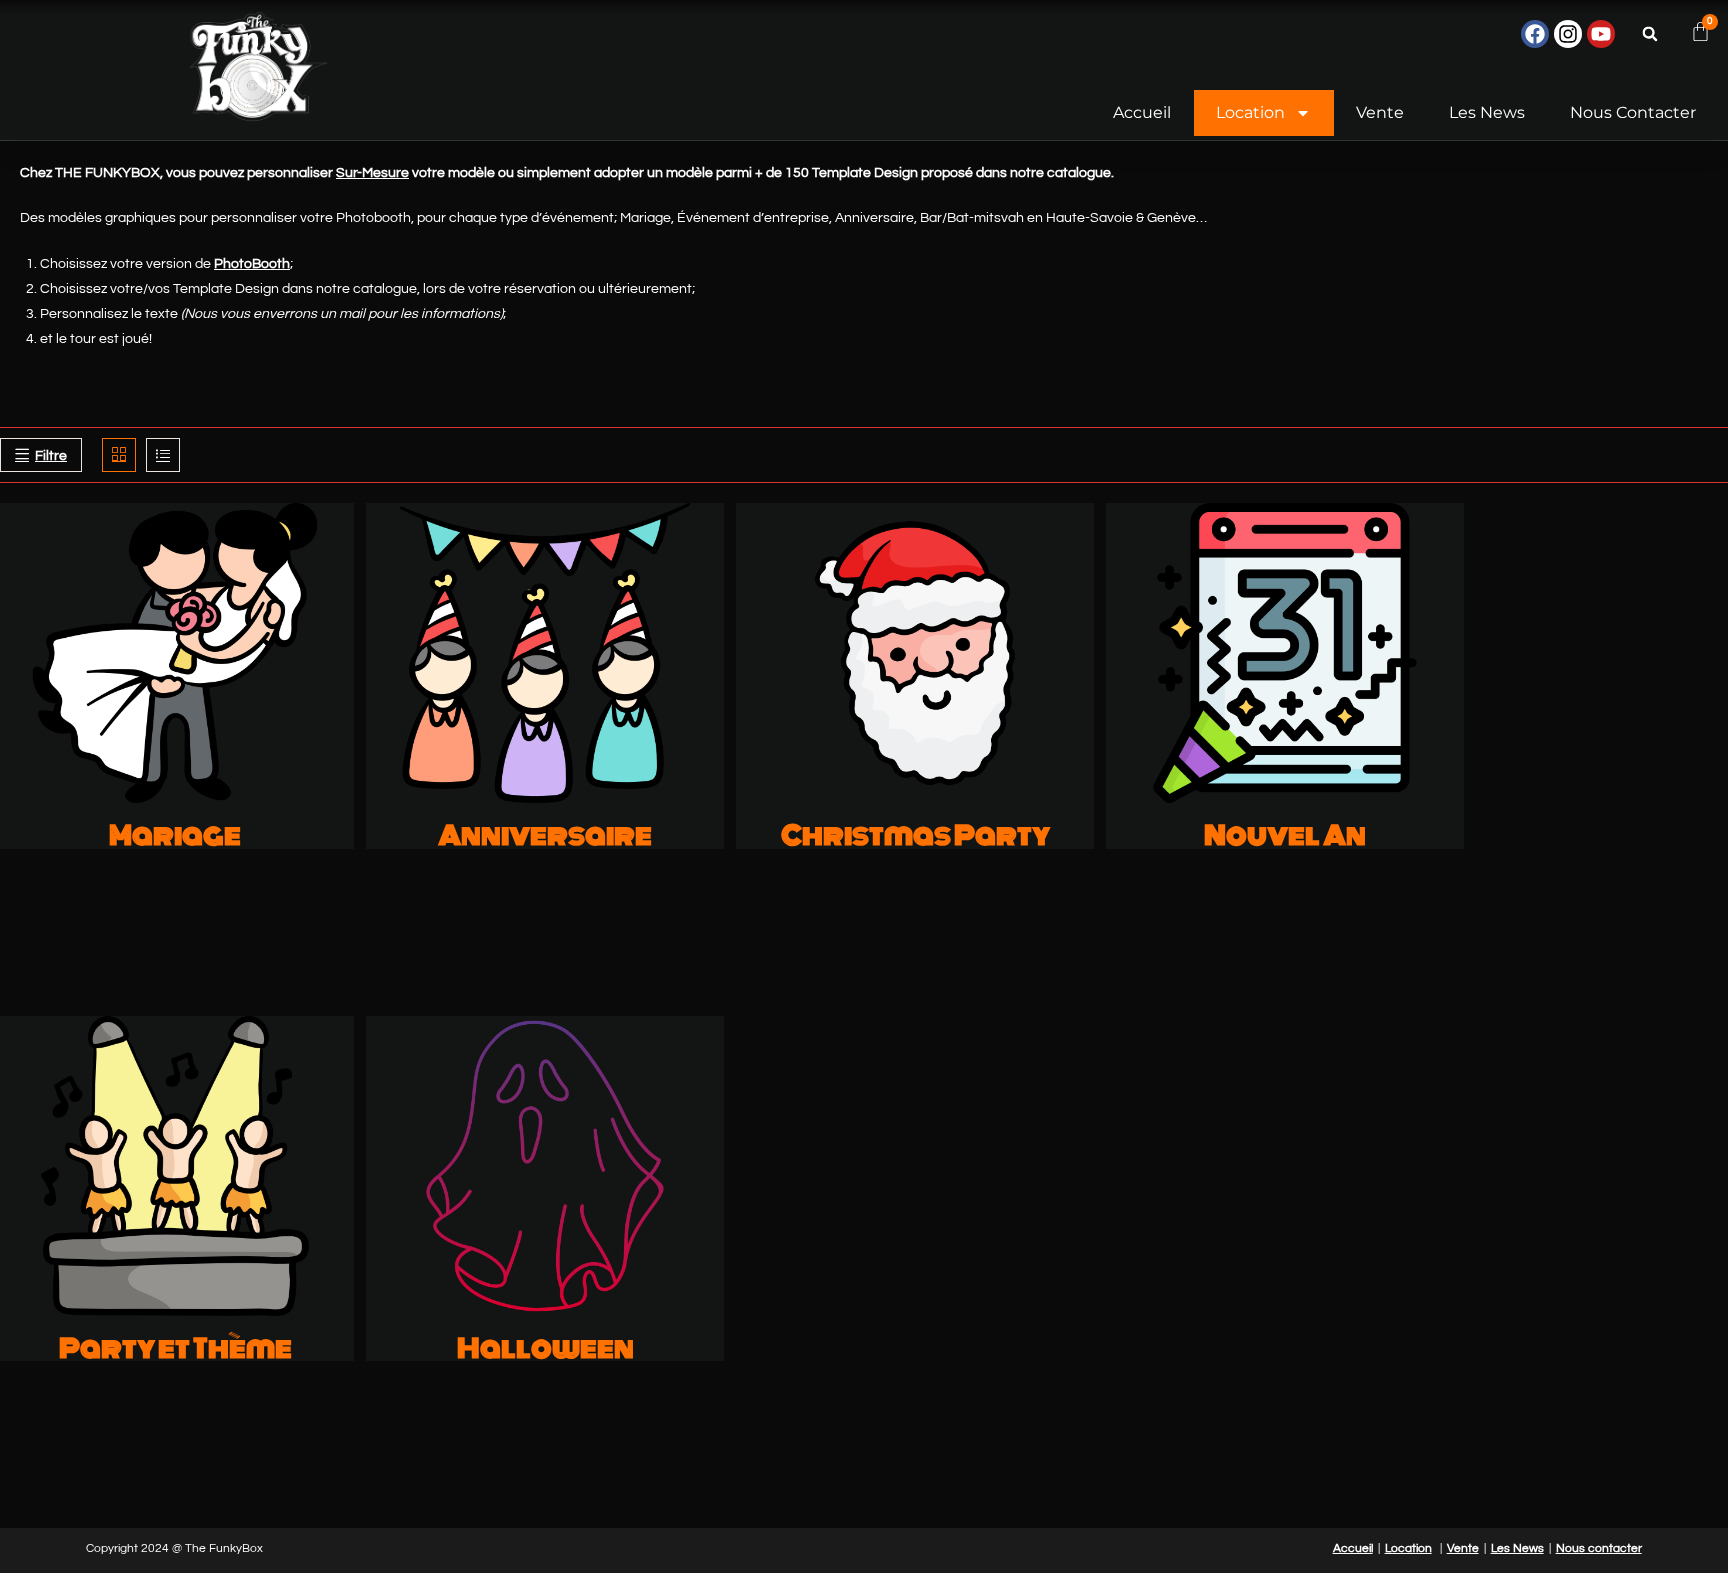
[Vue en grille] (119, 455)
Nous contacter (1633, 112)
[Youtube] (1601, 34)
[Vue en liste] (163, 455)
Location (1250, 112)
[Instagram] (1568, 34)
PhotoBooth (252, 264)
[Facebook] (1535, 34)
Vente (1380, 112)
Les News (1487, 112)
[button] (1650, 34)
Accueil (1142, 112)
